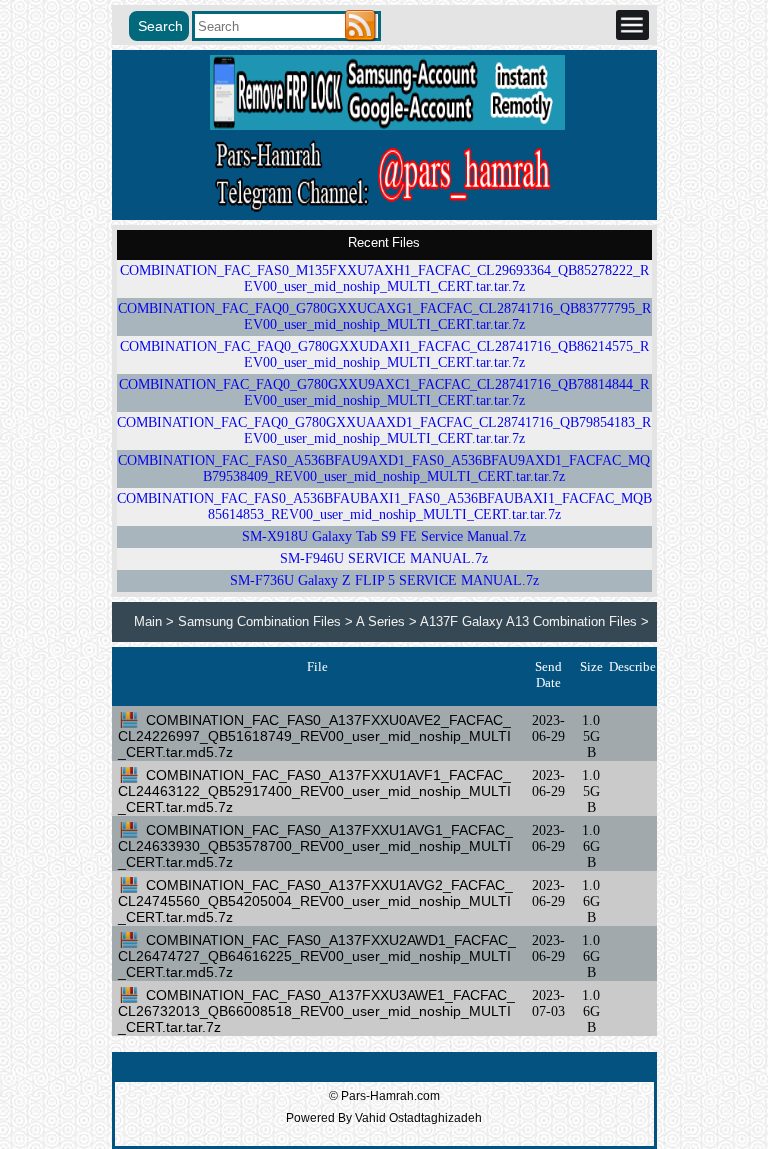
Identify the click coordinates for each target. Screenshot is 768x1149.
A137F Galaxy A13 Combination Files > (534, 621)
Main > (156, 621)
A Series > (388, 621)
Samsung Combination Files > (267, 621)
